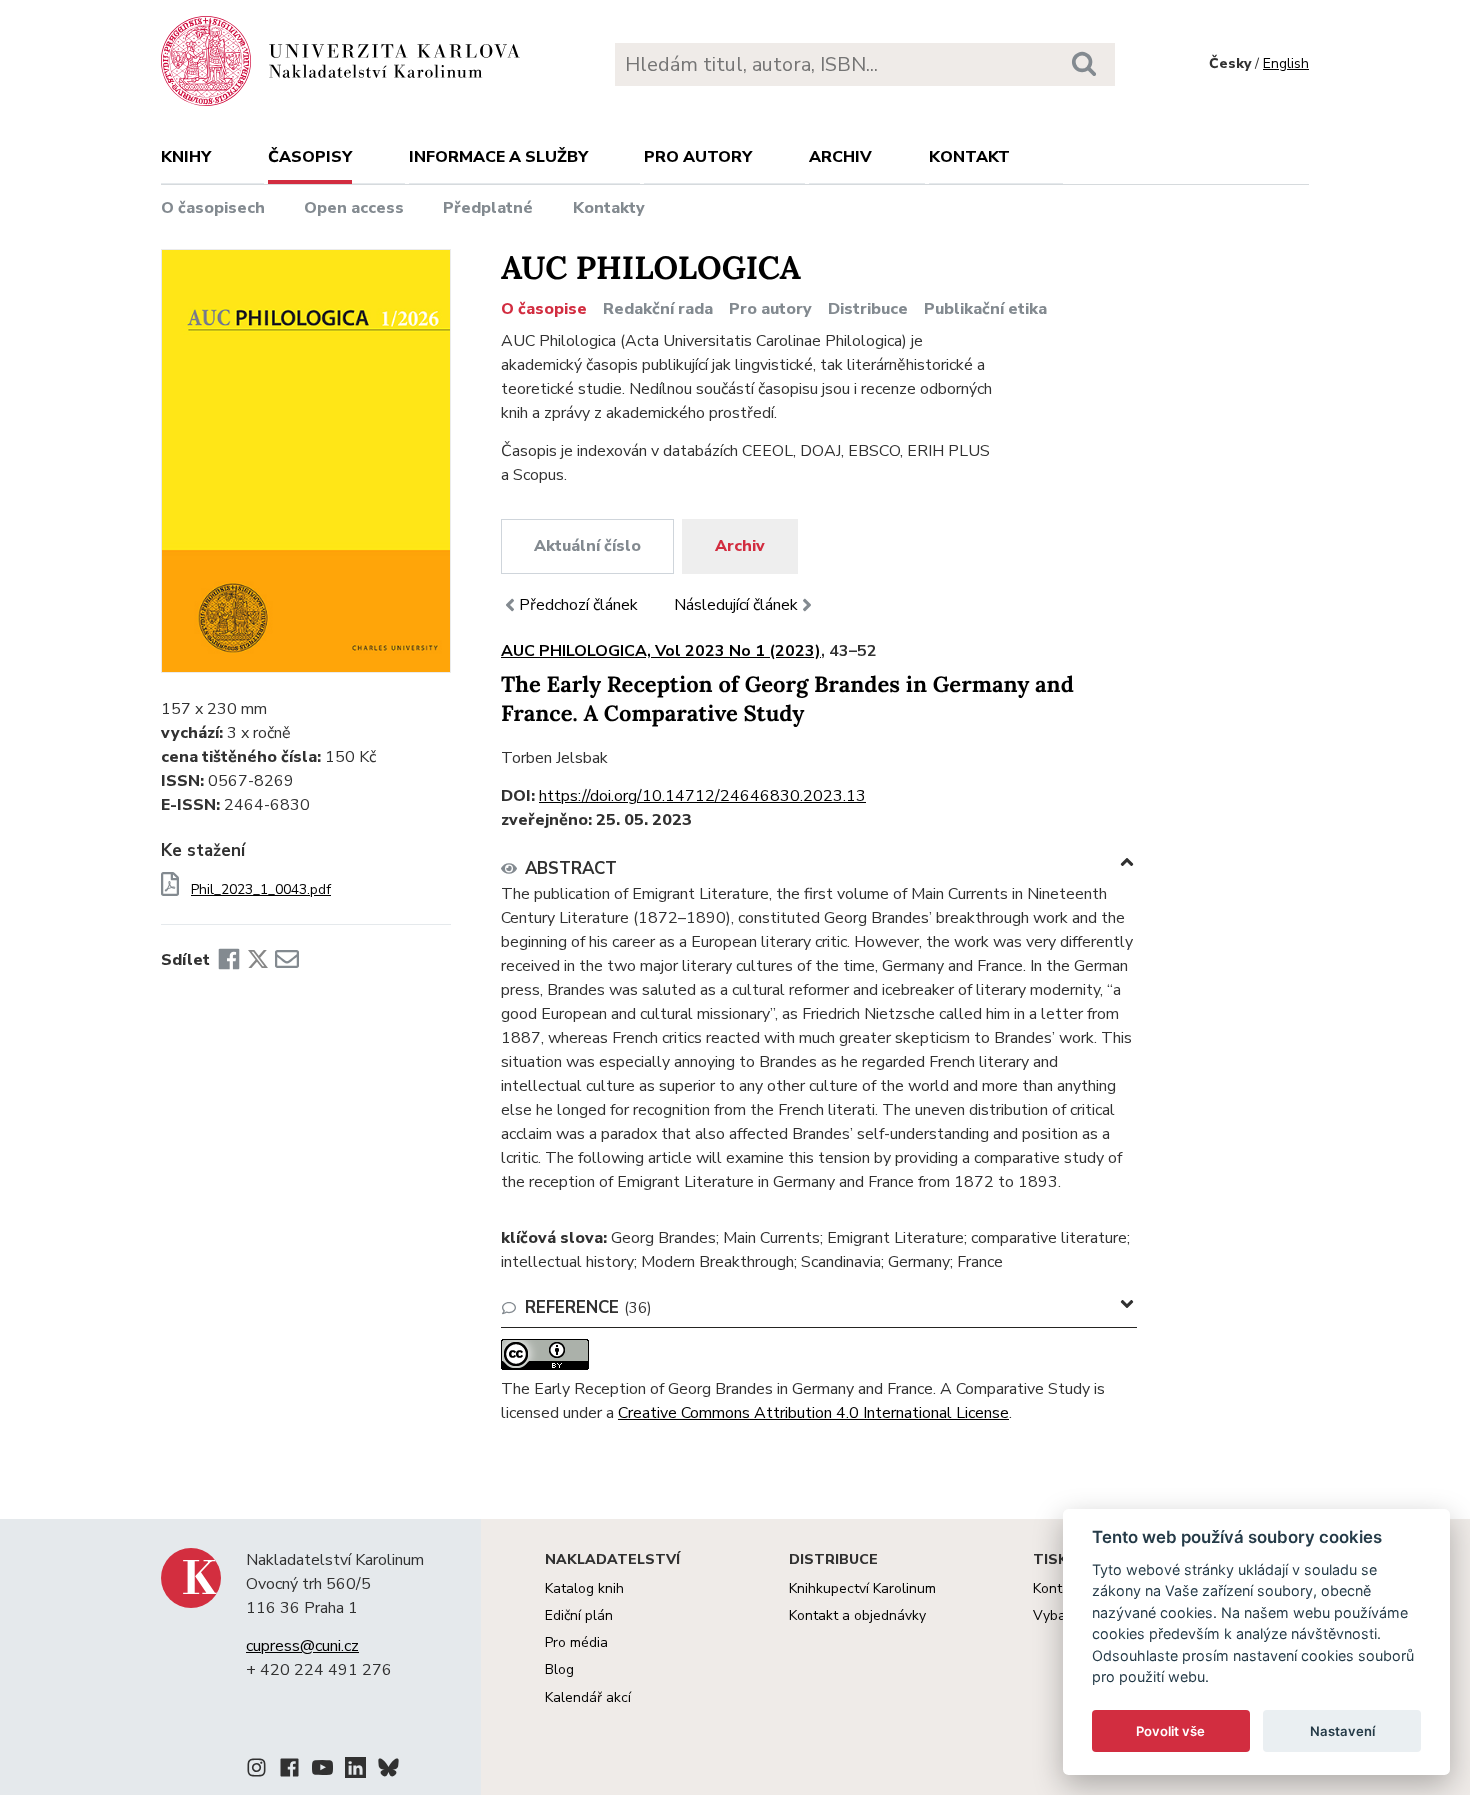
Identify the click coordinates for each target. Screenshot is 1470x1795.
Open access (354, 208)
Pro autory (698, 157)
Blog (559, 1669)
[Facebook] (229, 960)
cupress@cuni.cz (302, 1646)
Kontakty (609, 208)
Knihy (186, 157)
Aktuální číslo (587, 546)
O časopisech (213, 208)
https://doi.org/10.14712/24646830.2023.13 (702, 796)
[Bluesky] (388, 1771)
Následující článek (736, 605)
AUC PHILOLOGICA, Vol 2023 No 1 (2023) (661, 651)
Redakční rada (658, 309)
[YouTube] (322, 1771)
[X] (258, 960)
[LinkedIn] (355, 1771)
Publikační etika (985, 309)
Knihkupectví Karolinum (862, 1588)
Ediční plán (579, 1615)
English (1286, 63)
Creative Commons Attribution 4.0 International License (813, 1413)
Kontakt (969, 157)
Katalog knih (584, 1588)
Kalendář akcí (588, 1697)
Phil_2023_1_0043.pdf (261, 890)
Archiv (840, 157)
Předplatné (488, 208)
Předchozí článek (578, 605)
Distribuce (868, 309)
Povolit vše (1170, 1731)
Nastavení (1342, 1731)
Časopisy (310, 157)
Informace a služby (498, 157)
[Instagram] (256, 1771)
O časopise (544, 309)
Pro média (576, 1642)
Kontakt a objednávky (857, 1615)
